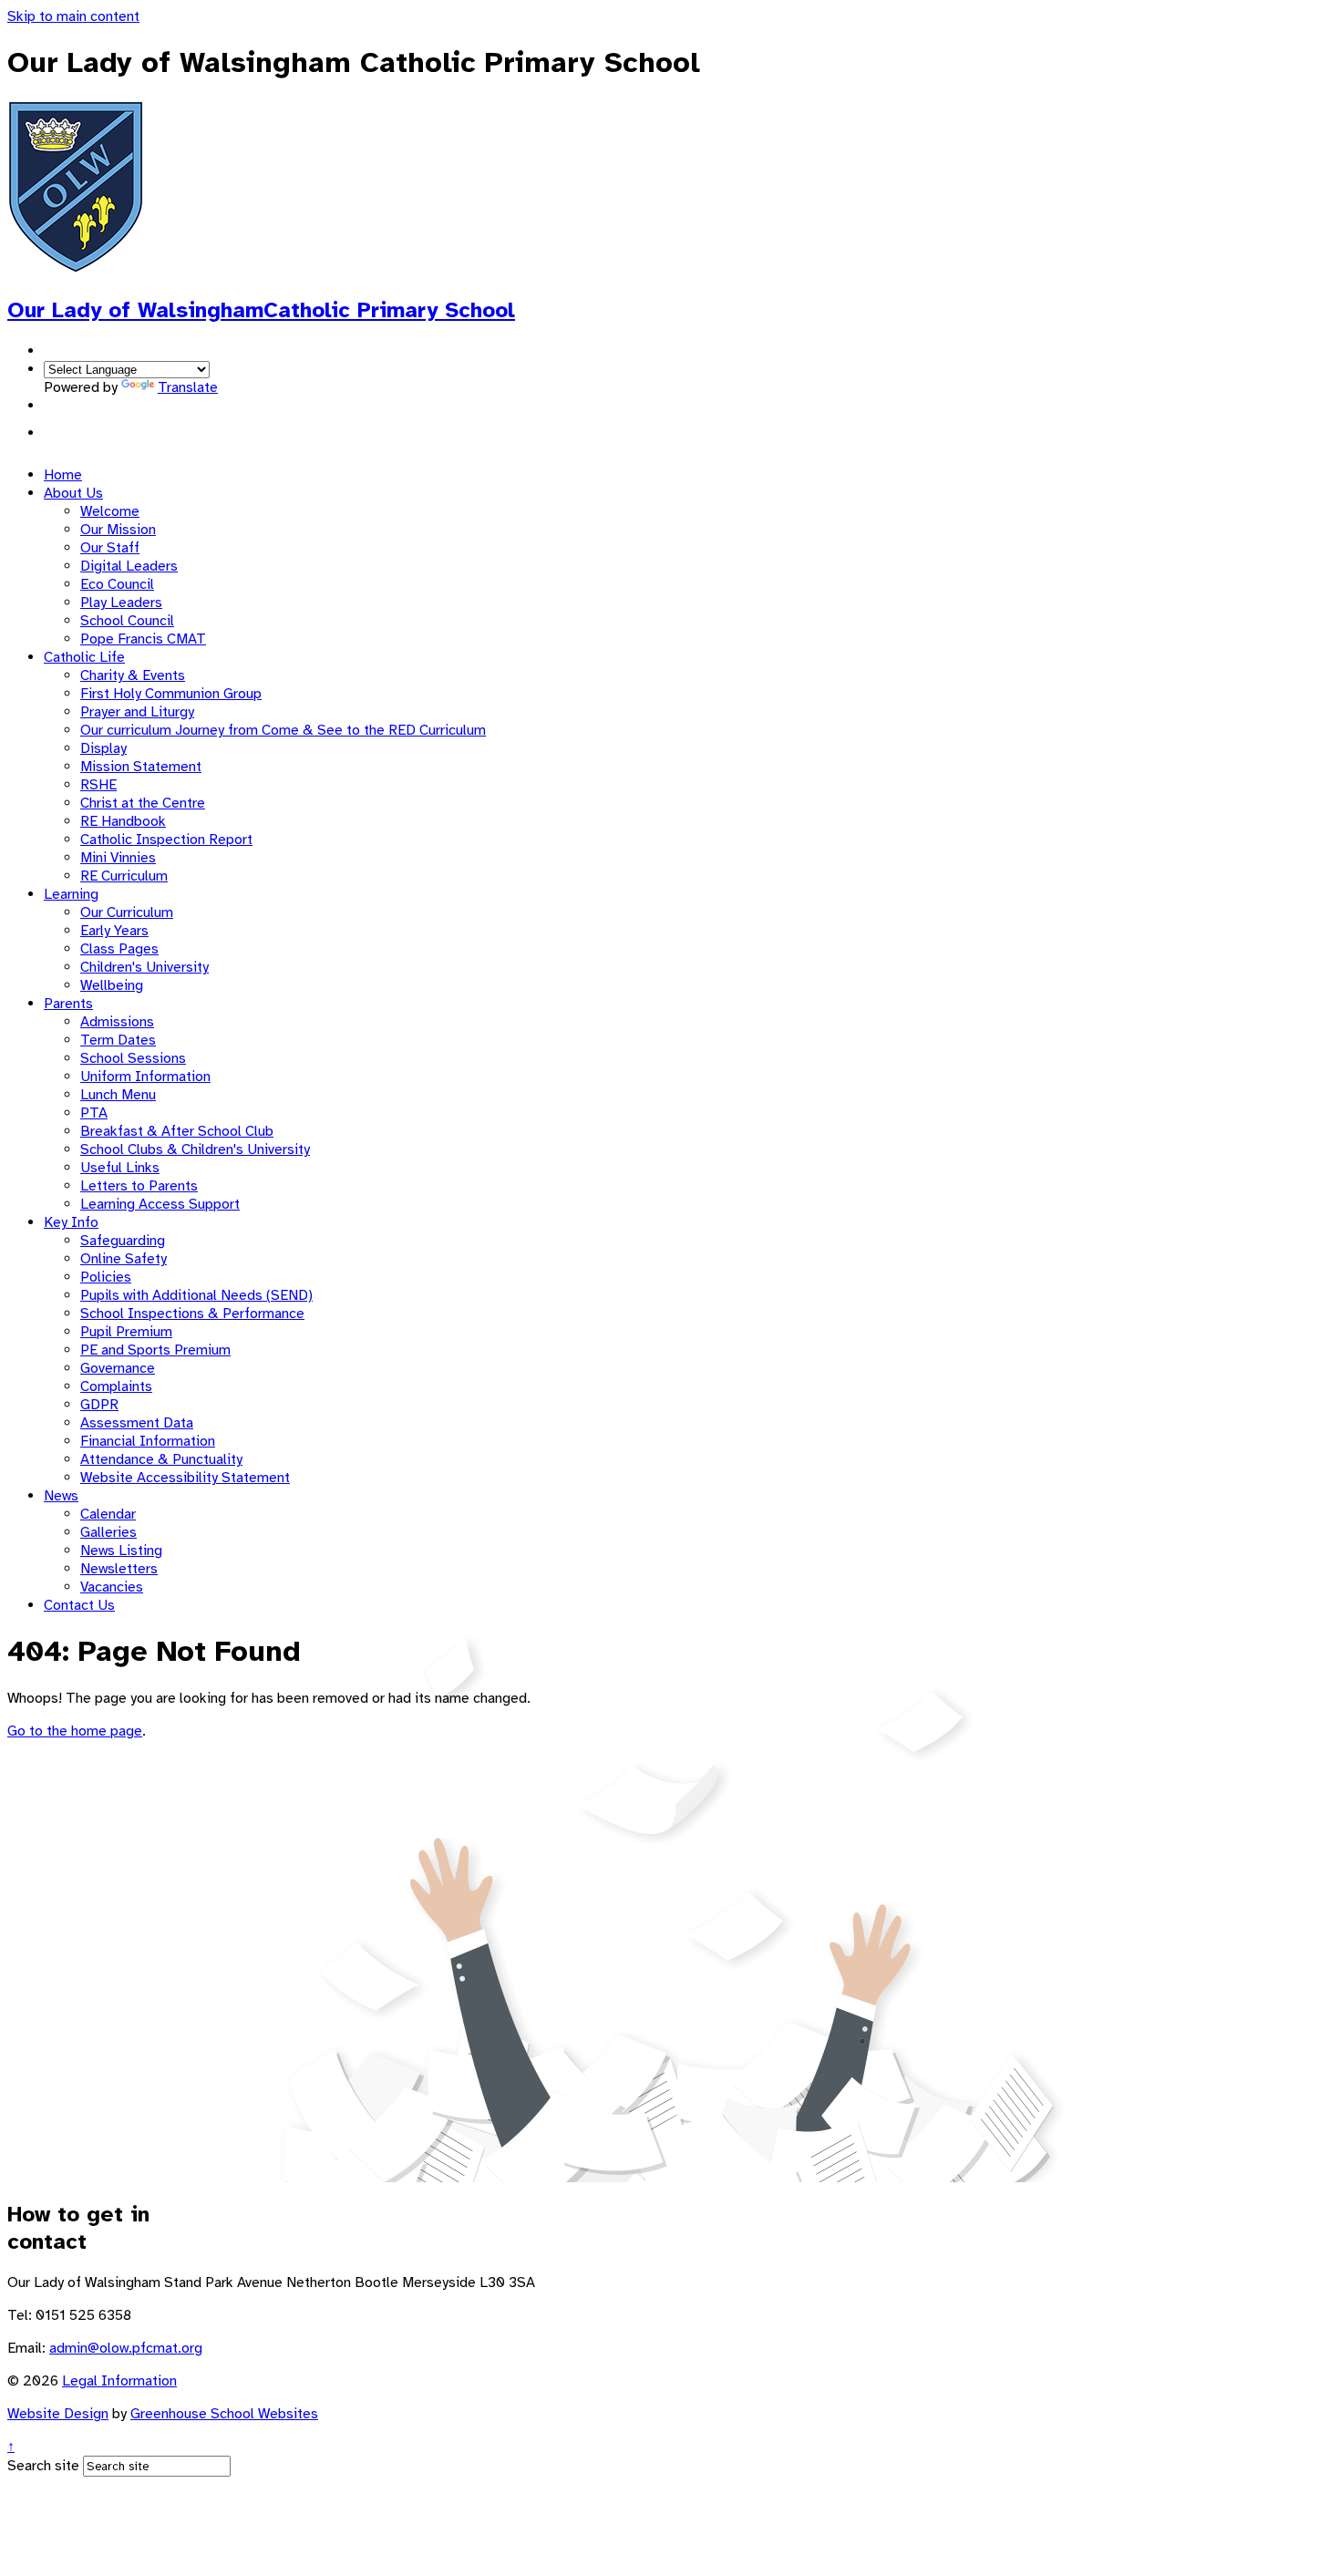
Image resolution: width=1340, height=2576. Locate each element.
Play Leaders (121, 603)
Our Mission (118, 530)
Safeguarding (123, 1241)
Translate (188, 387)
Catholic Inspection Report (166, 840)
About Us (73, 493)
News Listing (121, 1551)
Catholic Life (84, 657)
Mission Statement (141, 767)
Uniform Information (145, 1077)
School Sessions (133, 1058)
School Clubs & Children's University (195, 1149)
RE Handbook (123, 821)
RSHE (98, 785)
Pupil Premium (126, 1332)
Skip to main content (73, 16)
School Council (127, 621)
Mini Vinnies (118, 858)
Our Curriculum (127, 912)
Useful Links (120, 1168)
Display (103, 748)
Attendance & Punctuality (161, 1459)
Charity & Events (133, 675)
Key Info (71, 1222)
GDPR (99, 1405)
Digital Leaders (129, 566)
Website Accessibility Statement (185, 1478)
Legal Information (119, 2381)
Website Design (58, 2414)
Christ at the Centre (143, 803)
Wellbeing (112, 985)
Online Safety (124, 1259)
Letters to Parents (139, 1186)
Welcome (110, 511)
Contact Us (79, 1605)
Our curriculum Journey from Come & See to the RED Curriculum (283, 730)
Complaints (116, 1386)
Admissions (117, 1022)
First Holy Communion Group (171, 694)
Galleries (108, 1532)
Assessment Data (137, 1423)
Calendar (108, 1514)
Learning (71, 894)
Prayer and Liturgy (137, 712)
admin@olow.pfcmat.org (126, 2348)
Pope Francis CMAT (143, 639)
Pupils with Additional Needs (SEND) (196, 1295)
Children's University (144, 967)
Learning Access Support (160, 1204)
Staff (60, 433)
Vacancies (112, 1587)
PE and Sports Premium (155, 1350)
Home (63, 475)
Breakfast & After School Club (177, 1131)
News (61, 1496)
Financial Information (148, 1441)
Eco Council (117, 584)
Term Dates (118, 1040)
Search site (43, 2466)
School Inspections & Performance (192, 1314)
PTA (94, 1113)
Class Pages (119, 949)
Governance (118, 1368)
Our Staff (110, 548)
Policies (106, 1277)
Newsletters (119, 1569)
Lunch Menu (118, 1095)
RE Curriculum (124, 876)
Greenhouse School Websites (224, 2414)
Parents (68, 1004)
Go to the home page (75, 1731)
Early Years (114, 931)
